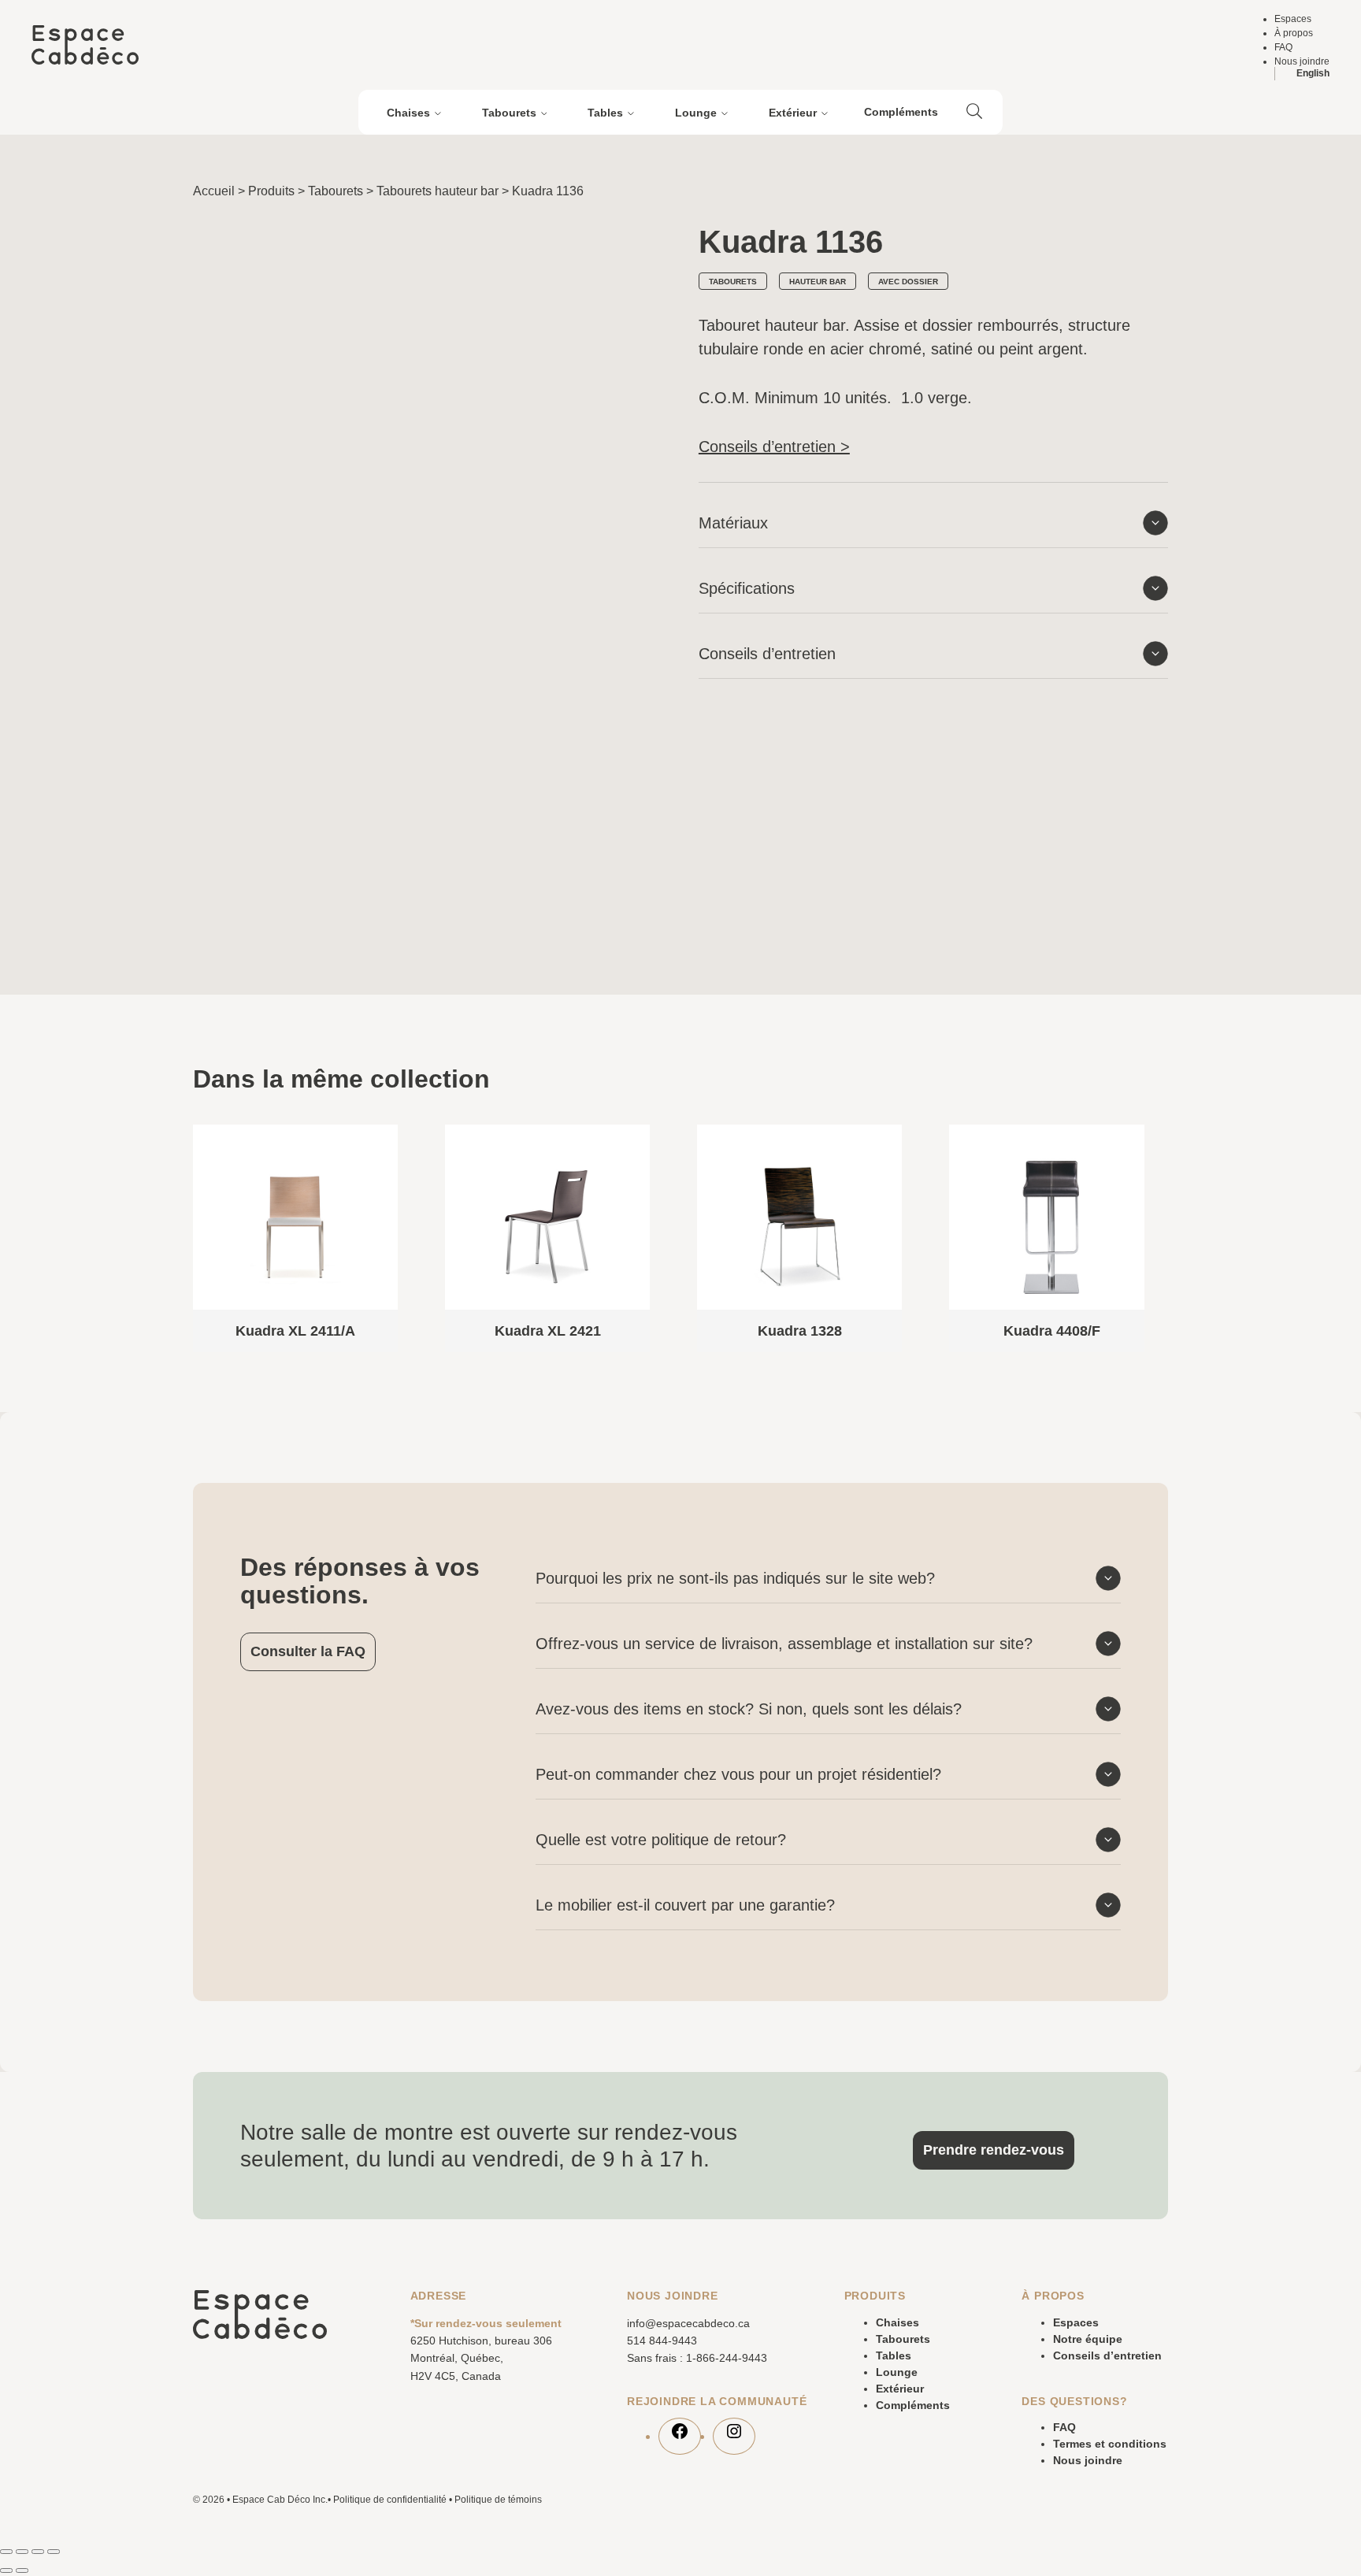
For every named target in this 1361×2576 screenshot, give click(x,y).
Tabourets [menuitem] (509, 113)
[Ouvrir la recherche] (974, 113)
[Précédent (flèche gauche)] (6, 2570)
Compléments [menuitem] (901, 112)
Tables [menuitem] (605, 113)
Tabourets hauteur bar (438, 191)
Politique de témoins (498, 2500)
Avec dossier (908, 282)
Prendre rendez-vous (994, 2150)
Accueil (214, 191)
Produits (271, 191)
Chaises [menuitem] (408, 113)
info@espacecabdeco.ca (688, 2323)
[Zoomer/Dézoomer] (6, 2552)
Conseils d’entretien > (774, 447)
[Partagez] (38, 2552)
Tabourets (336, 191)
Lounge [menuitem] (696, 113)
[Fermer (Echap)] (54, 2552)
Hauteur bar (818, 282)
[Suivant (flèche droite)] (22, 2570)
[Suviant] (1162, 1069)
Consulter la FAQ (308, 1651)
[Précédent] (1114, 1069)
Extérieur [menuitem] (793, 113)
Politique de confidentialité (390, 2500)
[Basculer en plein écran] (22, 2552)
